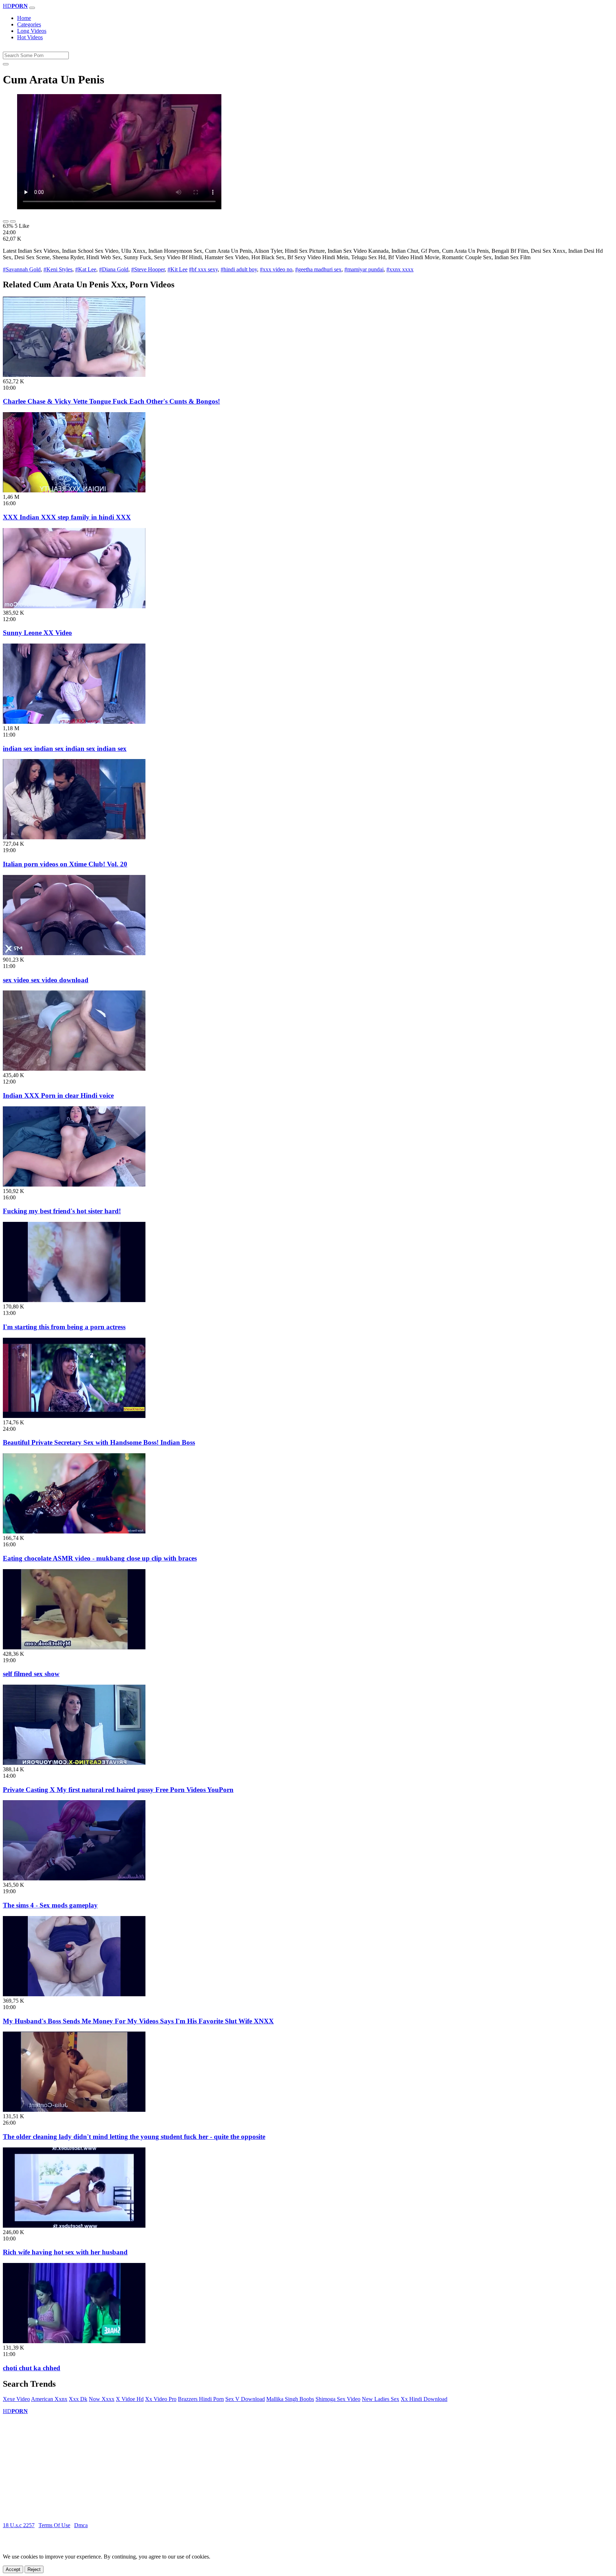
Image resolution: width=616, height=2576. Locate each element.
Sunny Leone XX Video (37, 633)
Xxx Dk (78, 2399)
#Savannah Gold (22, 269)
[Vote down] (13, 221)
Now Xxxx (102, 2399)
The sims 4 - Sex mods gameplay (50, 1905)
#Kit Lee (178, 269)
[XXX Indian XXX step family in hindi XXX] (74, 490)
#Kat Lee (86, 269)
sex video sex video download (46, 980)
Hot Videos (30, 37)
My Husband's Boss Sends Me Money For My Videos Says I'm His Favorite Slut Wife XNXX (138, 2021)
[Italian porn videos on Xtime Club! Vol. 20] (74, 837)
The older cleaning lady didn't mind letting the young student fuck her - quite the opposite (134, 2137)
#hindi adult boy (239, 269)
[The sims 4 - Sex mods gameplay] (74, 1878)
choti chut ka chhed (32, 2368)
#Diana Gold (114, 269)
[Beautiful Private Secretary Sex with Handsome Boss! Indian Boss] (74, 1416)
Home (24, 18)
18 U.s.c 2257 (19, 2525)
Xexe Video (16, 2399)
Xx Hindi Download (424, 2399)
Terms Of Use (54, 2525)
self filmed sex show (31, 1674)
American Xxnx (49, 2399)
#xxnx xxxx (400, 269)
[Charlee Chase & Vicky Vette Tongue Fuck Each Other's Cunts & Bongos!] (74, 375)
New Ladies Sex (381, 2399)
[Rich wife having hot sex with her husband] (74, 2226)
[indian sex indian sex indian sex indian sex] (74, 722)
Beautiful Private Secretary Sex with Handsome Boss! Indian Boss (99, 1442)
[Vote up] (6, 221)
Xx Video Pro (161, 2399)
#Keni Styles (58, 269)
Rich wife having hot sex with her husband (65, 2252)
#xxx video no (276, 269)
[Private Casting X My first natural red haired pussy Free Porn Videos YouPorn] (74, 1763)
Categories (29, 24)
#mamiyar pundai (364, 269)
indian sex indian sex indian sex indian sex (65, 749)
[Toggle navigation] (32, 8)
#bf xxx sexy (203, 269)
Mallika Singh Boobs (290, 2399)
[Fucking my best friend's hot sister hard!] (74, 1185)
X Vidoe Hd (130, 2399)
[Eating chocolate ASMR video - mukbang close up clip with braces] (74, 1532)
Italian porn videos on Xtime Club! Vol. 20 (65, 864)
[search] (6, 64)
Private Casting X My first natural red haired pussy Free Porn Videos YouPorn (118, 1790)
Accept (13, 2569)
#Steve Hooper (148, 269)
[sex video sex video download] (74, 953)
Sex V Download (245, 2399)
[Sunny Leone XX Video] (74, 606)
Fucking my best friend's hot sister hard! (62, 1211)
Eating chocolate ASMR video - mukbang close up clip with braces (100, 1558)
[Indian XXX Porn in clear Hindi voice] (74, 1069)
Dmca (81, 2525)
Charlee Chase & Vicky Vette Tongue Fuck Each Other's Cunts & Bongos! (111, 401)
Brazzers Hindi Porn (201, 2399)
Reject (34, 2569)
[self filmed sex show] (74, 1647)
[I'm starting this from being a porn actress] (74, 1300)
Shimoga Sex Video (338, 2399)
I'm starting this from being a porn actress (64, 1327)
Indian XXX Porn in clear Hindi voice (58, 1095)
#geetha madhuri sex (318, 269)
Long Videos (32, 31)
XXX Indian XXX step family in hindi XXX (67, 517)
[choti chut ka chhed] (74, 2341)
